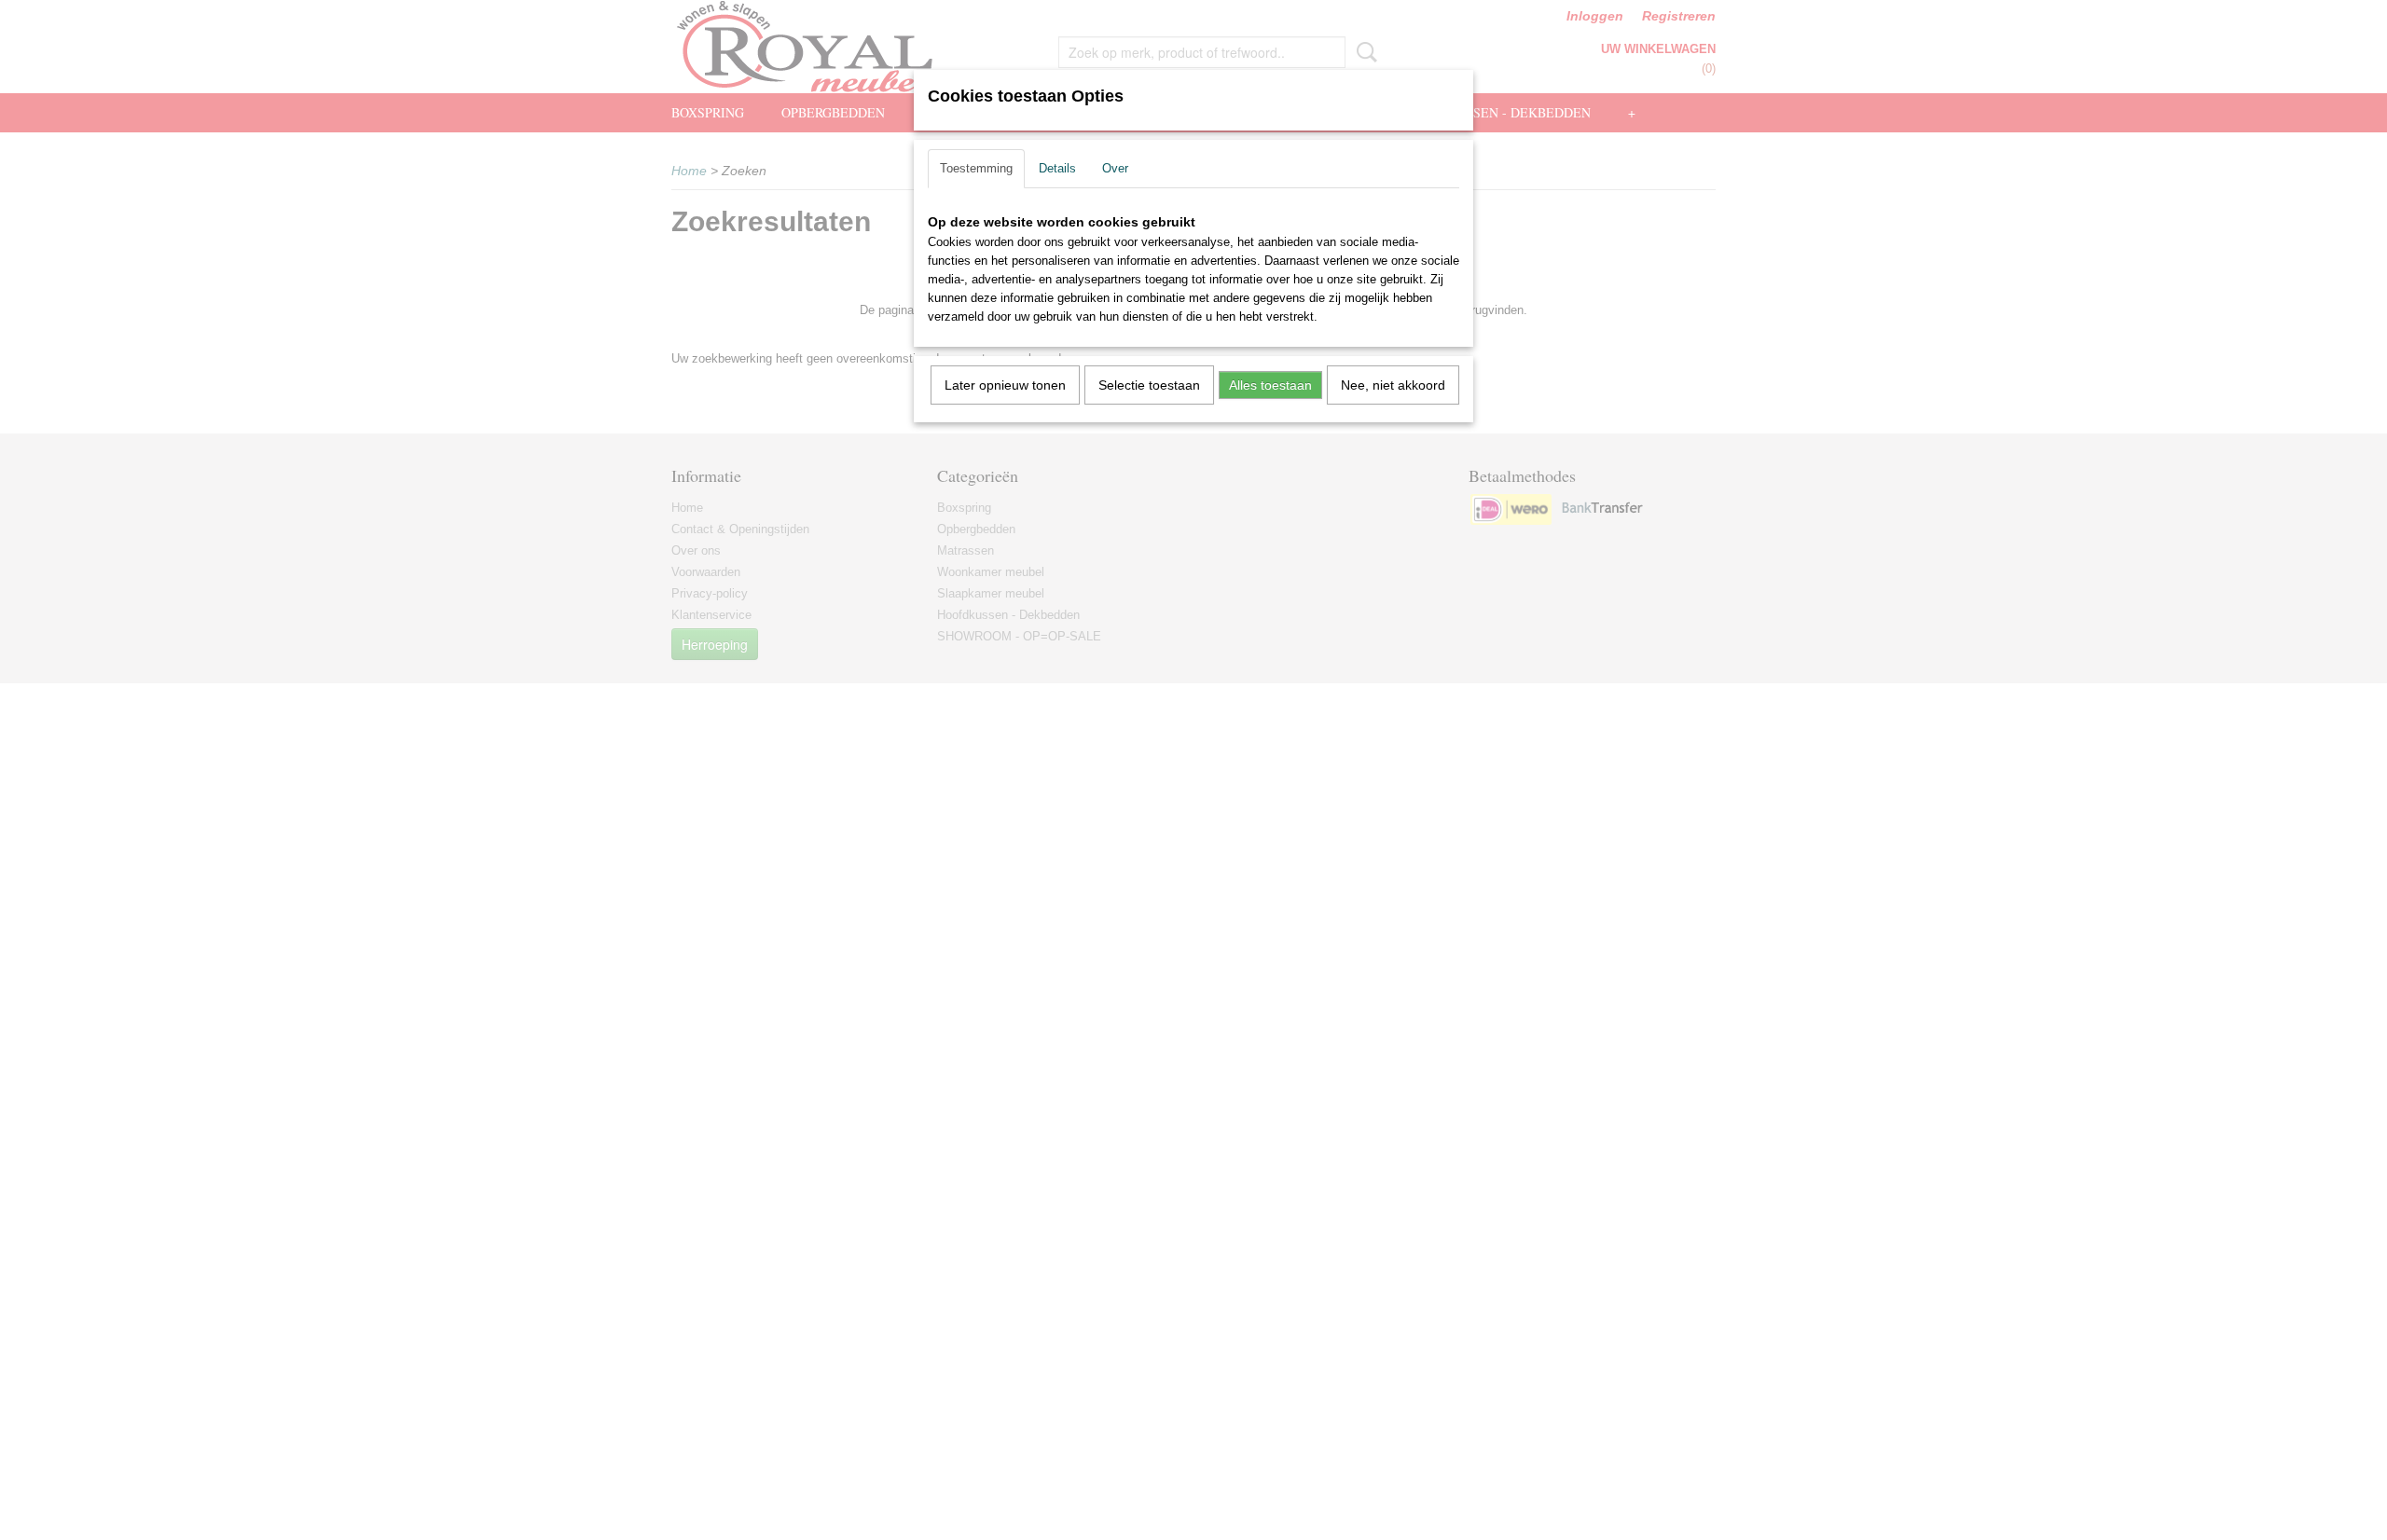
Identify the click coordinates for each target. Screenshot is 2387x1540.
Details (1057, 168)
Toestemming (976, 168)
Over (1115, 168)
